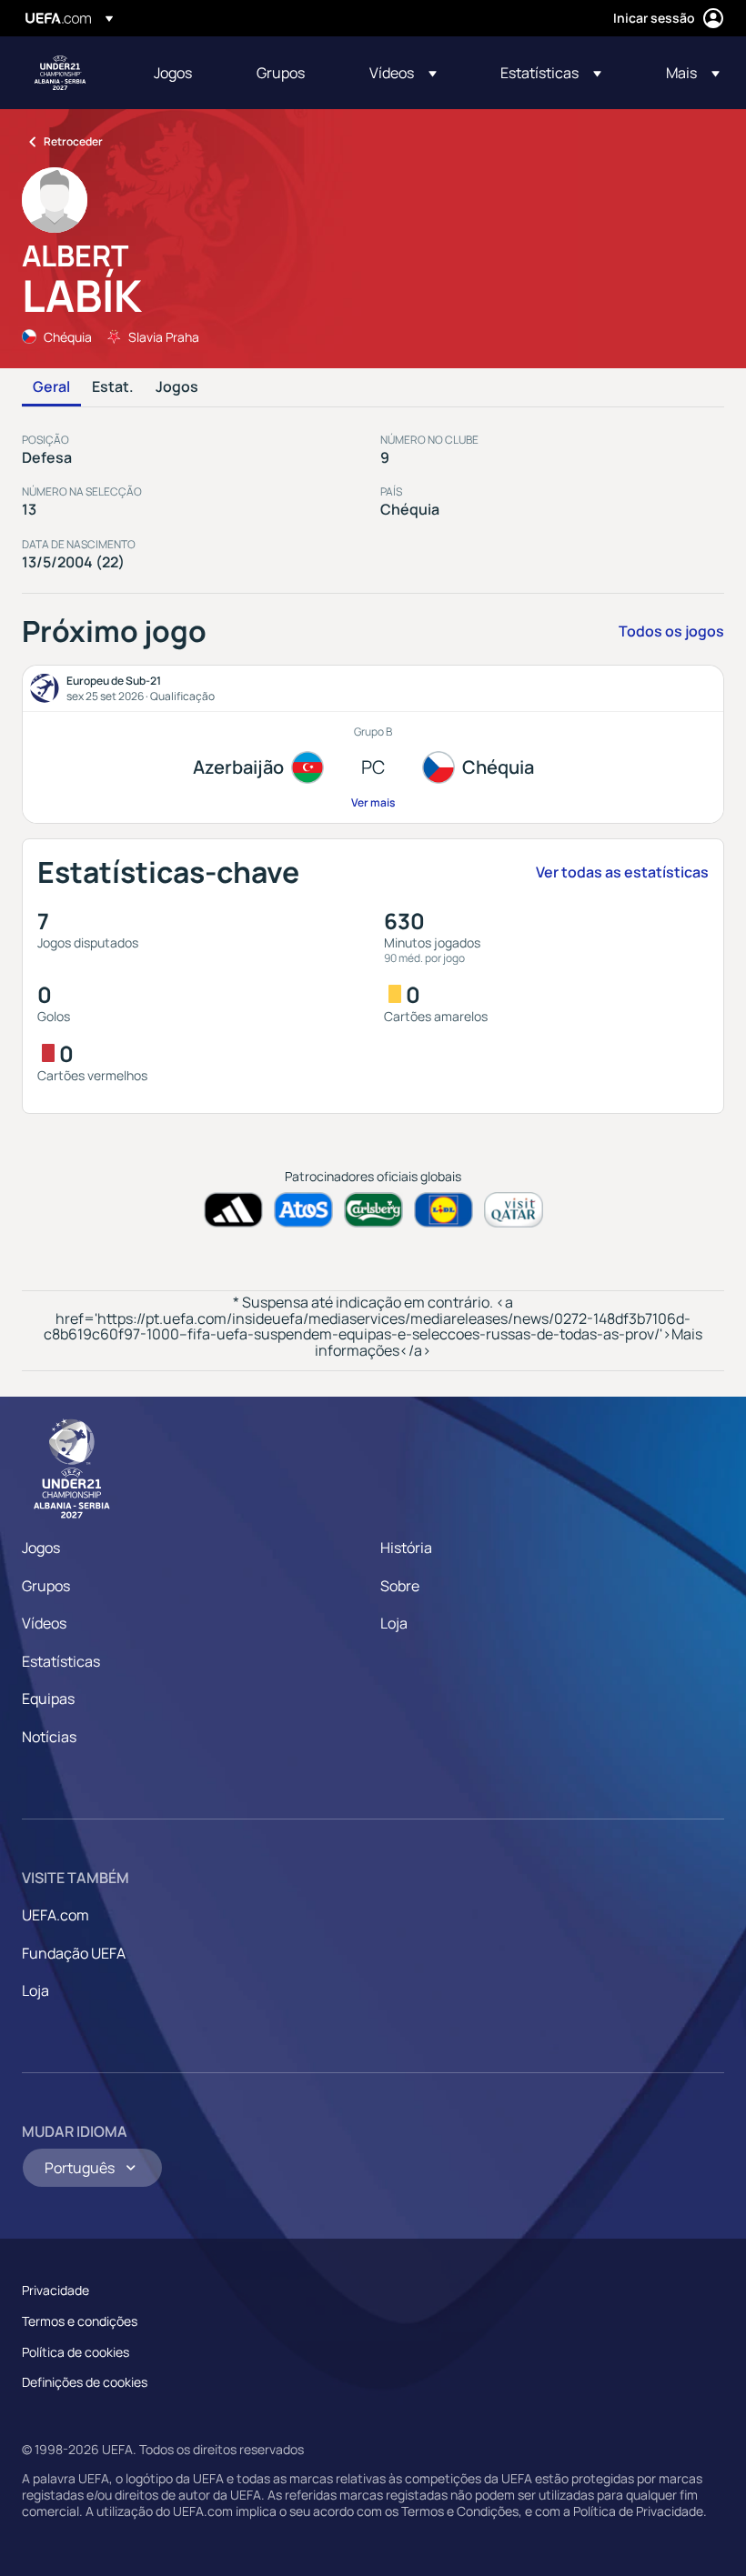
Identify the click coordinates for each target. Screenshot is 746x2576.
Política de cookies (76, 2352)
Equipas (48, 1699)
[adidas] (233, 1210)
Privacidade (55, 2290)
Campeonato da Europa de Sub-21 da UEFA (60, 73)
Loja (394, 1623)
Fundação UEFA (74, 1953)
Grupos (46, 1586)
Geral (51, 387)
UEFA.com (55, 1915)
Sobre (400, 1586)
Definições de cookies (85, 2382)
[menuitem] (182, 73)
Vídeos (44, 1623)
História (406, 1548)
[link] (173, 73)
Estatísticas (61, 1661)
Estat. (113, 387)
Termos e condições (80, 2321)
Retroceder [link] (73, 141)
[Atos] (303, 1210)
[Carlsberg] (373, 1210)
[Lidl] (444, 1210)
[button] (403, 73)
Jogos (177, 387)
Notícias (49, 1737)
